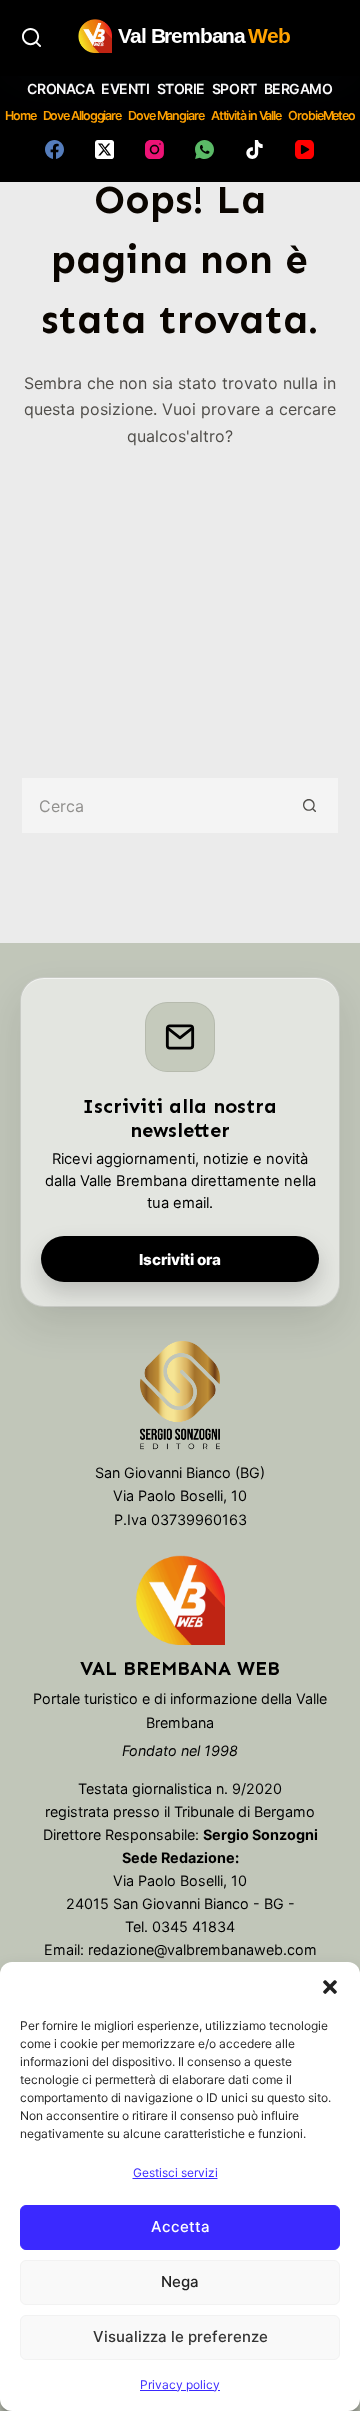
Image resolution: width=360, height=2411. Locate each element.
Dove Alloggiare (82, 115)
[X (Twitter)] (104, 149)
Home (20, 115)
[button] (330, 1987)
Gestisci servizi (175, 2172)
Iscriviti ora (180, 1259)
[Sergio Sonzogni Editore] (180, 1400)
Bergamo (298, 88)
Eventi (125, 88)
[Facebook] (54, 149)
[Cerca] (31, 37)
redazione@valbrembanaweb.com (202, 1949)
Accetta (180, 2226)
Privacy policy (180, 2384)
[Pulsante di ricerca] (310, 805)
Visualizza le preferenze (180, 2336)
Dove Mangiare (166, 115)
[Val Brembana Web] (180, 1600)
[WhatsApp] (204, 149)
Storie (181, 88)
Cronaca (60, 88)
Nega (180, 2281)
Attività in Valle (246, 115)
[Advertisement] (180, 598)
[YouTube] (304, 149)
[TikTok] (254, 149)
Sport (234, 88)
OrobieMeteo (321, 115)
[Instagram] (154, 149)
